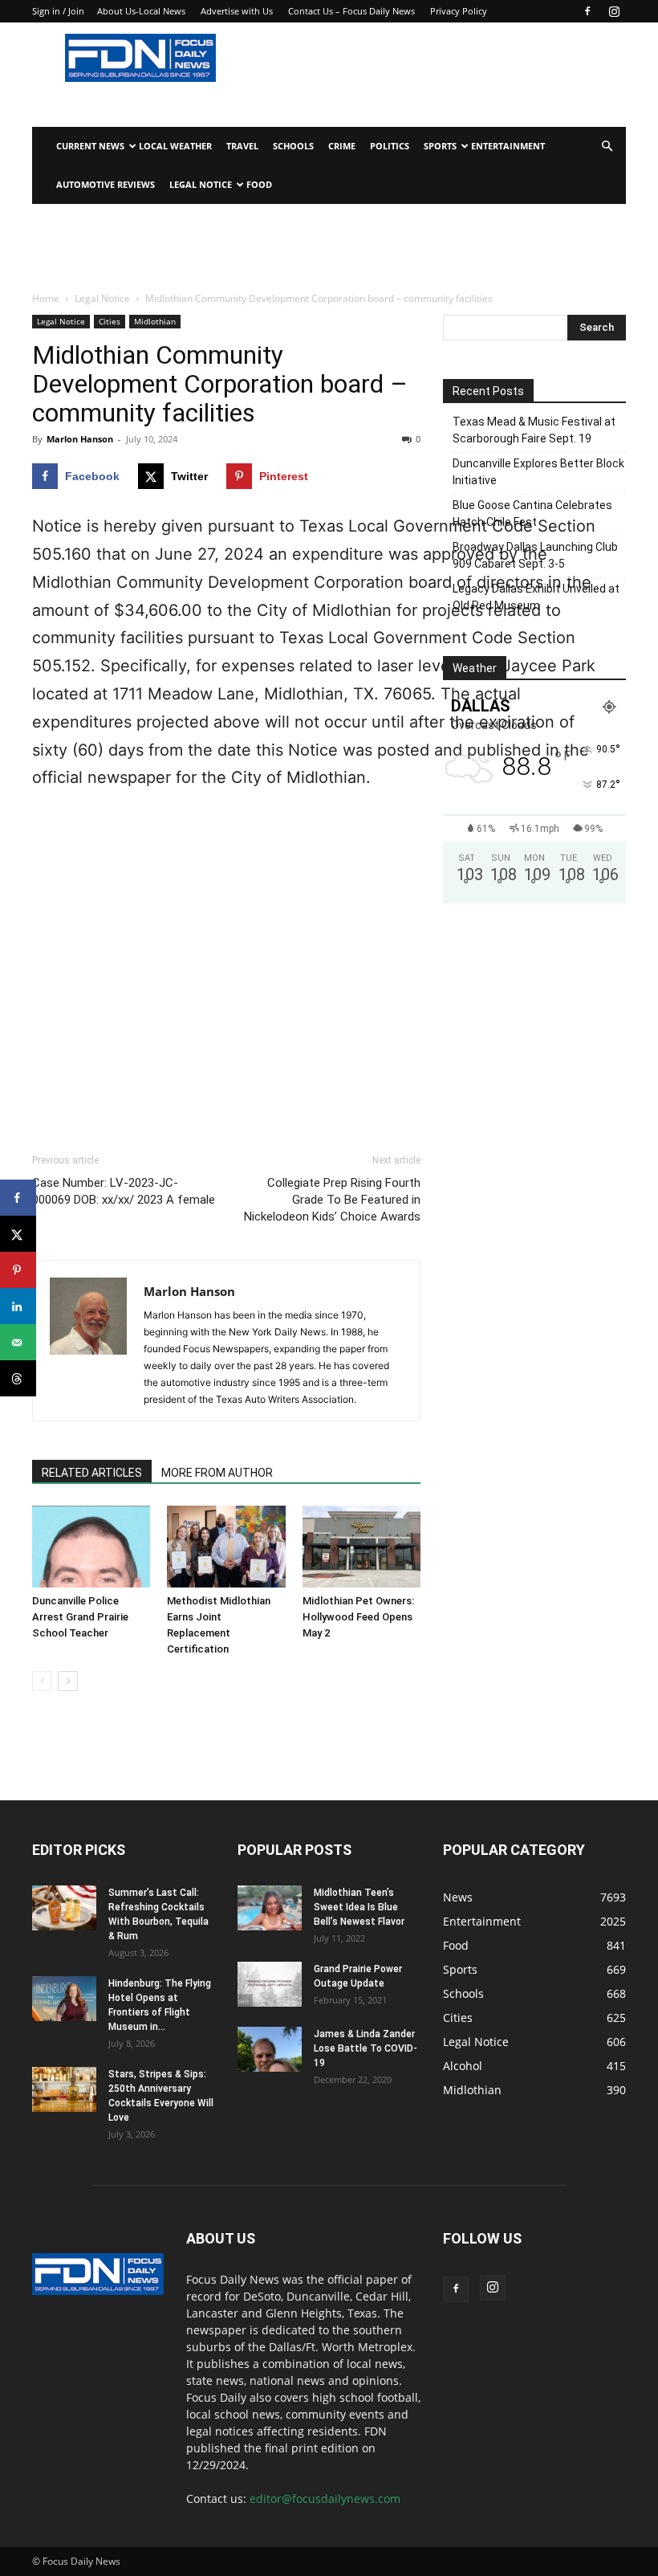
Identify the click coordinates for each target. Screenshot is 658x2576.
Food (259, 184)
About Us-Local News (141, 11)
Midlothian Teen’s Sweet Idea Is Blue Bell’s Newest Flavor (359, 1907)
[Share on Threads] (18, 1378)
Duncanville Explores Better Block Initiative (538, 472)
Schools (293, 146)
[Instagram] (614, 11)
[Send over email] (18, 1342)
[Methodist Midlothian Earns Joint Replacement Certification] (226, 1546)
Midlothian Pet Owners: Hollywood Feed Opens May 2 (358, 1617)
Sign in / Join (58, 11)
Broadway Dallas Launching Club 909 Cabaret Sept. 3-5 (535, 555)
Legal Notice (201, 184)
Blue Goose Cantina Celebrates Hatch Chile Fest (532, 514)
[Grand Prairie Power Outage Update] (270, 1984)
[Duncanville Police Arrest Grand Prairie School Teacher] (91, 1546)
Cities (110, 321)
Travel (242, 146)
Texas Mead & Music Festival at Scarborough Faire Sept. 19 (534, 430)
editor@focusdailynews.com (325, 2499)
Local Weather (175, 146)
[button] (607, 147)
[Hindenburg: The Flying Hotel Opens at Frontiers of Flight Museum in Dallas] (64, 1999)
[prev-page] (42, 1681)
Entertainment (508, 146)
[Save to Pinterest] (18, 1270)
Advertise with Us (237, 11)
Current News (90, 146)
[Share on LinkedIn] (18, 1306)
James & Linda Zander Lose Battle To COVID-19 (366, 2048)
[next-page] (68, 1681)
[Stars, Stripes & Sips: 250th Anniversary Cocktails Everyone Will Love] (64, 2089)
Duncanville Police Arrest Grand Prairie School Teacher (80, 1617)
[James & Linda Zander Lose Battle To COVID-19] (270, 2049)
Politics (390, 146)
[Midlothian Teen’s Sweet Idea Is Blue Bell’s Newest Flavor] (270, 1908)
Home (46, 298)
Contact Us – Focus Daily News (351, 11)
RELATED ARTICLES (92, 1473)
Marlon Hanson (80, 439)
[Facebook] (587, 11)
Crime (342, 146)
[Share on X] (18, 1234)
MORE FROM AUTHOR (217, 1473)
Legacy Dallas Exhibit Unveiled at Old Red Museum (536, 597)
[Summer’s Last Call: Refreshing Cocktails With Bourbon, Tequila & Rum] (64, 1908)
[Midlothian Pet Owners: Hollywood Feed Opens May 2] (361, 1546)
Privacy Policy (459, 11)
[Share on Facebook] (18, 1198)
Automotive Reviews (106, 184)
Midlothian (155, 321)
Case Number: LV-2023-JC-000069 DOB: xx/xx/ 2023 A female (124, 1191)
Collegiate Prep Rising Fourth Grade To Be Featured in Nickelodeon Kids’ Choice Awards (332, 1200)
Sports (440, 146)
